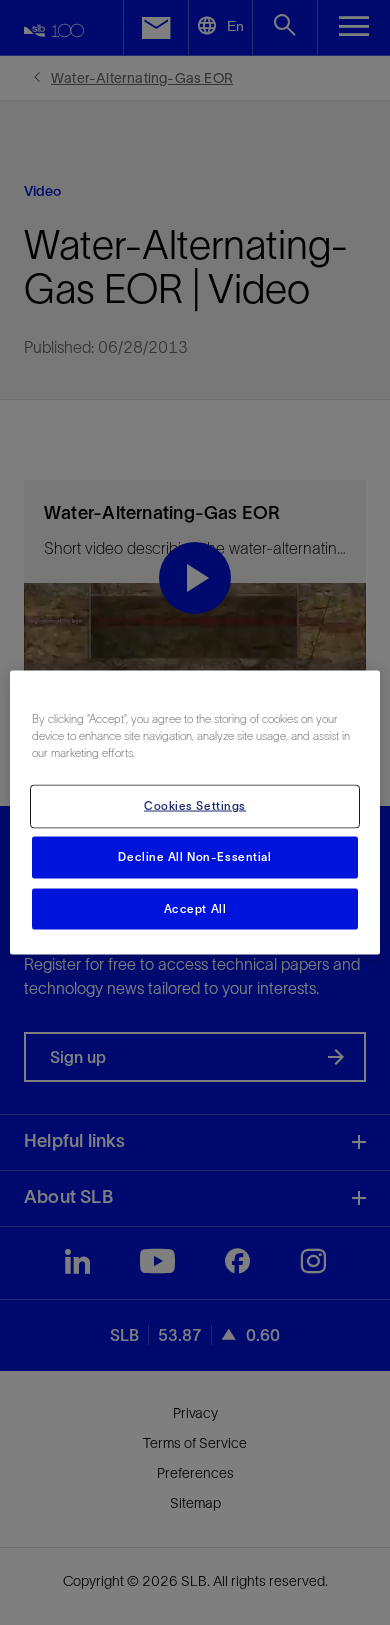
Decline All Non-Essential (194, 856)
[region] (195, 812)
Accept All (195, 908)
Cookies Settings (195, 805)
